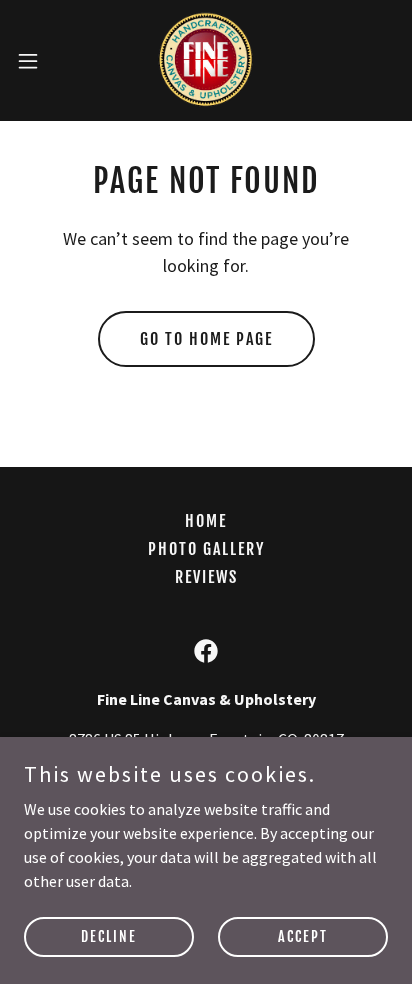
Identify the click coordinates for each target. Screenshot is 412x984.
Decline (109, 936)
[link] (206, 60)
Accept (303, 936)
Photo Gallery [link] (206, 549)
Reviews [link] (206, 577)
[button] (37, 61)
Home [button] (206, 521)
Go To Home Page (206, 339)
